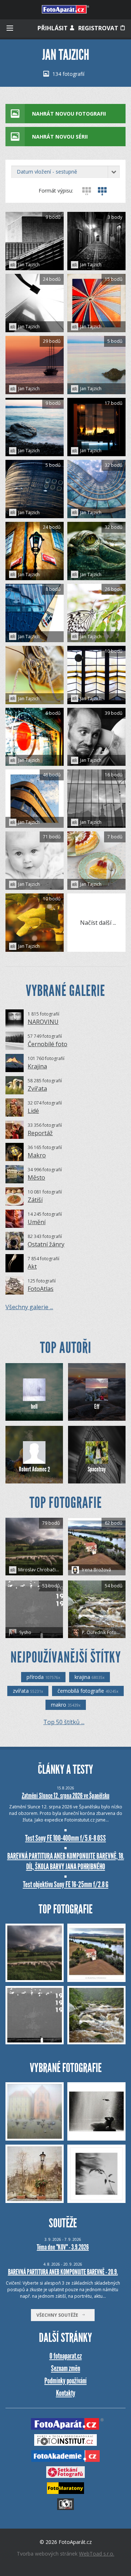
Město (36, 1178)
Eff (97, 1407)
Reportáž (40, 1133)
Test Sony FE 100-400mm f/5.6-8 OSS (65, 1838)
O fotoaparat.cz (66, 2356)
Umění (37, 1222)
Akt (32, 1266)
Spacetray (97, 1469)
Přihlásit (53, 28)
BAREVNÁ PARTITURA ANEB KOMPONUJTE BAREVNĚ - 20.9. (63, 2272)
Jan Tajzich (29, 265)
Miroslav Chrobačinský (41, 1570)
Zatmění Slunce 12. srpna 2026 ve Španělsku (66, 1796)
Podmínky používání (65, 2381)
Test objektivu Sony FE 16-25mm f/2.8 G (66, 1884)
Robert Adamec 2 (34, 1469)
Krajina (37, 1066)
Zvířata (37, 1089)
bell (34, 1407)
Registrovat (99, 28)
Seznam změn (65, 2368)
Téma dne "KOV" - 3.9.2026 (63, 2247)
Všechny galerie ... (29, 1307)
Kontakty (66, 2393)
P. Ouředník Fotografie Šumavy (103, 1632)
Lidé (33, 1111)
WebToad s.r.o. (97, 2554)
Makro (37, 1155)
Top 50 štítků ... (64, 1722)
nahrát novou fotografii (69, 114)
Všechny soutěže (59, 2315)
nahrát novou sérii (60, 137)
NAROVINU (43, 1022)
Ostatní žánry (46, 1244)
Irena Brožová (96, 1570)
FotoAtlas (41, 1289)
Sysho (25, 1632)
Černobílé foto (47, 1044)
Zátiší (35, 1200)
